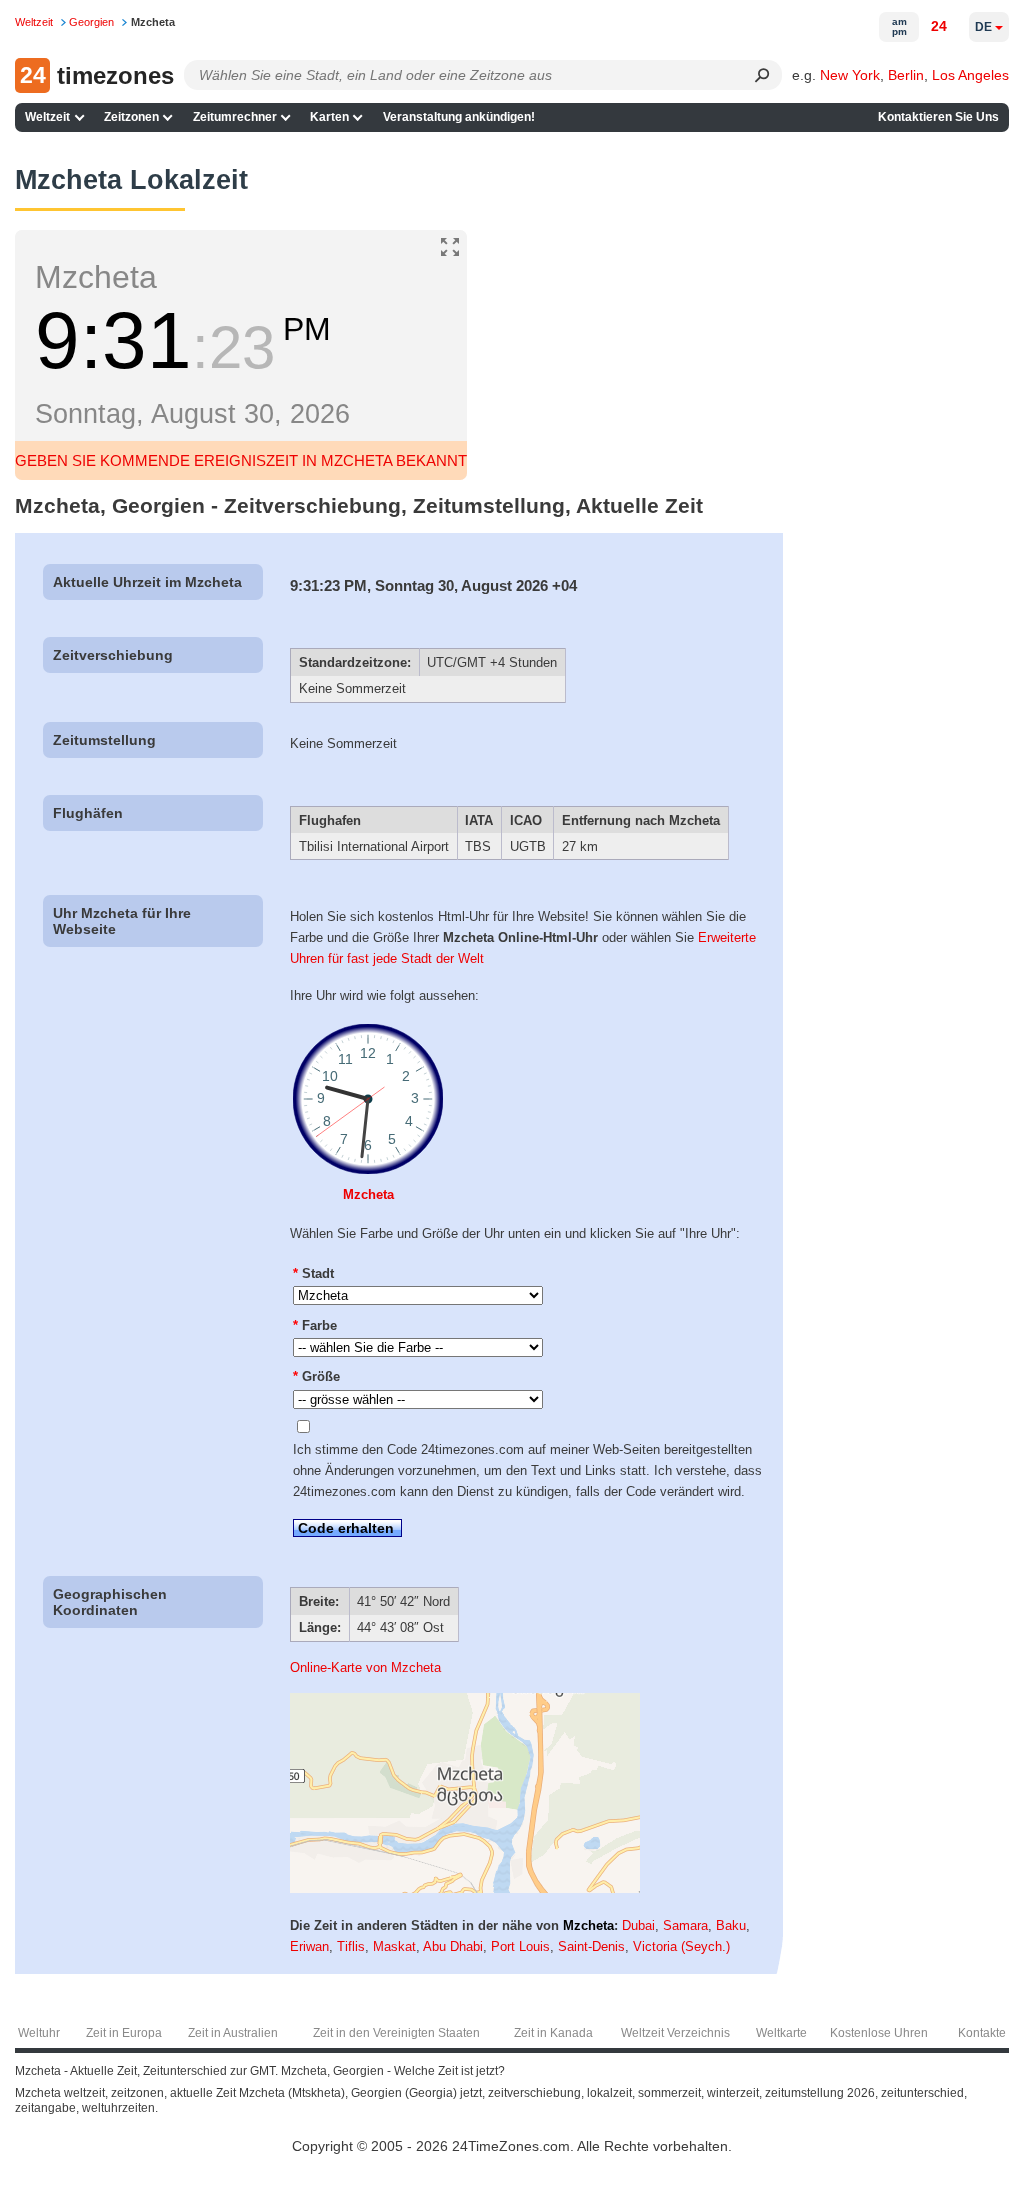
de (983, 27)
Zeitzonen (131, 117)
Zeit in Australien (233, 2033)
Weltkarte (781, 2033)
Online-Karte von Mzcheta (365, 1667)
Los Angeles (970, 75)
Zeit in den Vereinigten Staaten (396, 2033)
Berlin (906, 75)
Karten (329, 117)
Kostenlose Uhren (879, 2033)
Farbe (315, 1325)
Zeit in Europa (124, 2033)
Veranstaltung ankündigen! (459, 117)
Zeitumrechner (235, 117)
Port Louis (520, 1946)
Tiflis (351, 1946)
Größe (316, 1376)
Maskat (394, 1946)
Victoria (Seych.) (681, 1946)
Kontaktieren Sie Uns (938, 117)
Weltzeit (47, 117)
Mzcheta (368, 1194)
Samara (685, 1925)
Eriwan (309, 1946)
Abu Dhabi (453, 1946)
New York (850, 75)
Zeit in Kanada (553, 2033)
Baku (731, 1925)
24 (939, 26)
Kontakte (982, 2033)
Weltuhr (39, 2033)
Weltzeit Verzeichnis (675, 2033)
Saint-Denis (591, 1946)
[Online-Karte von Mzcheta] (465, 1888)
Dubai (638, 1925)
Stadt (313, 1273)
